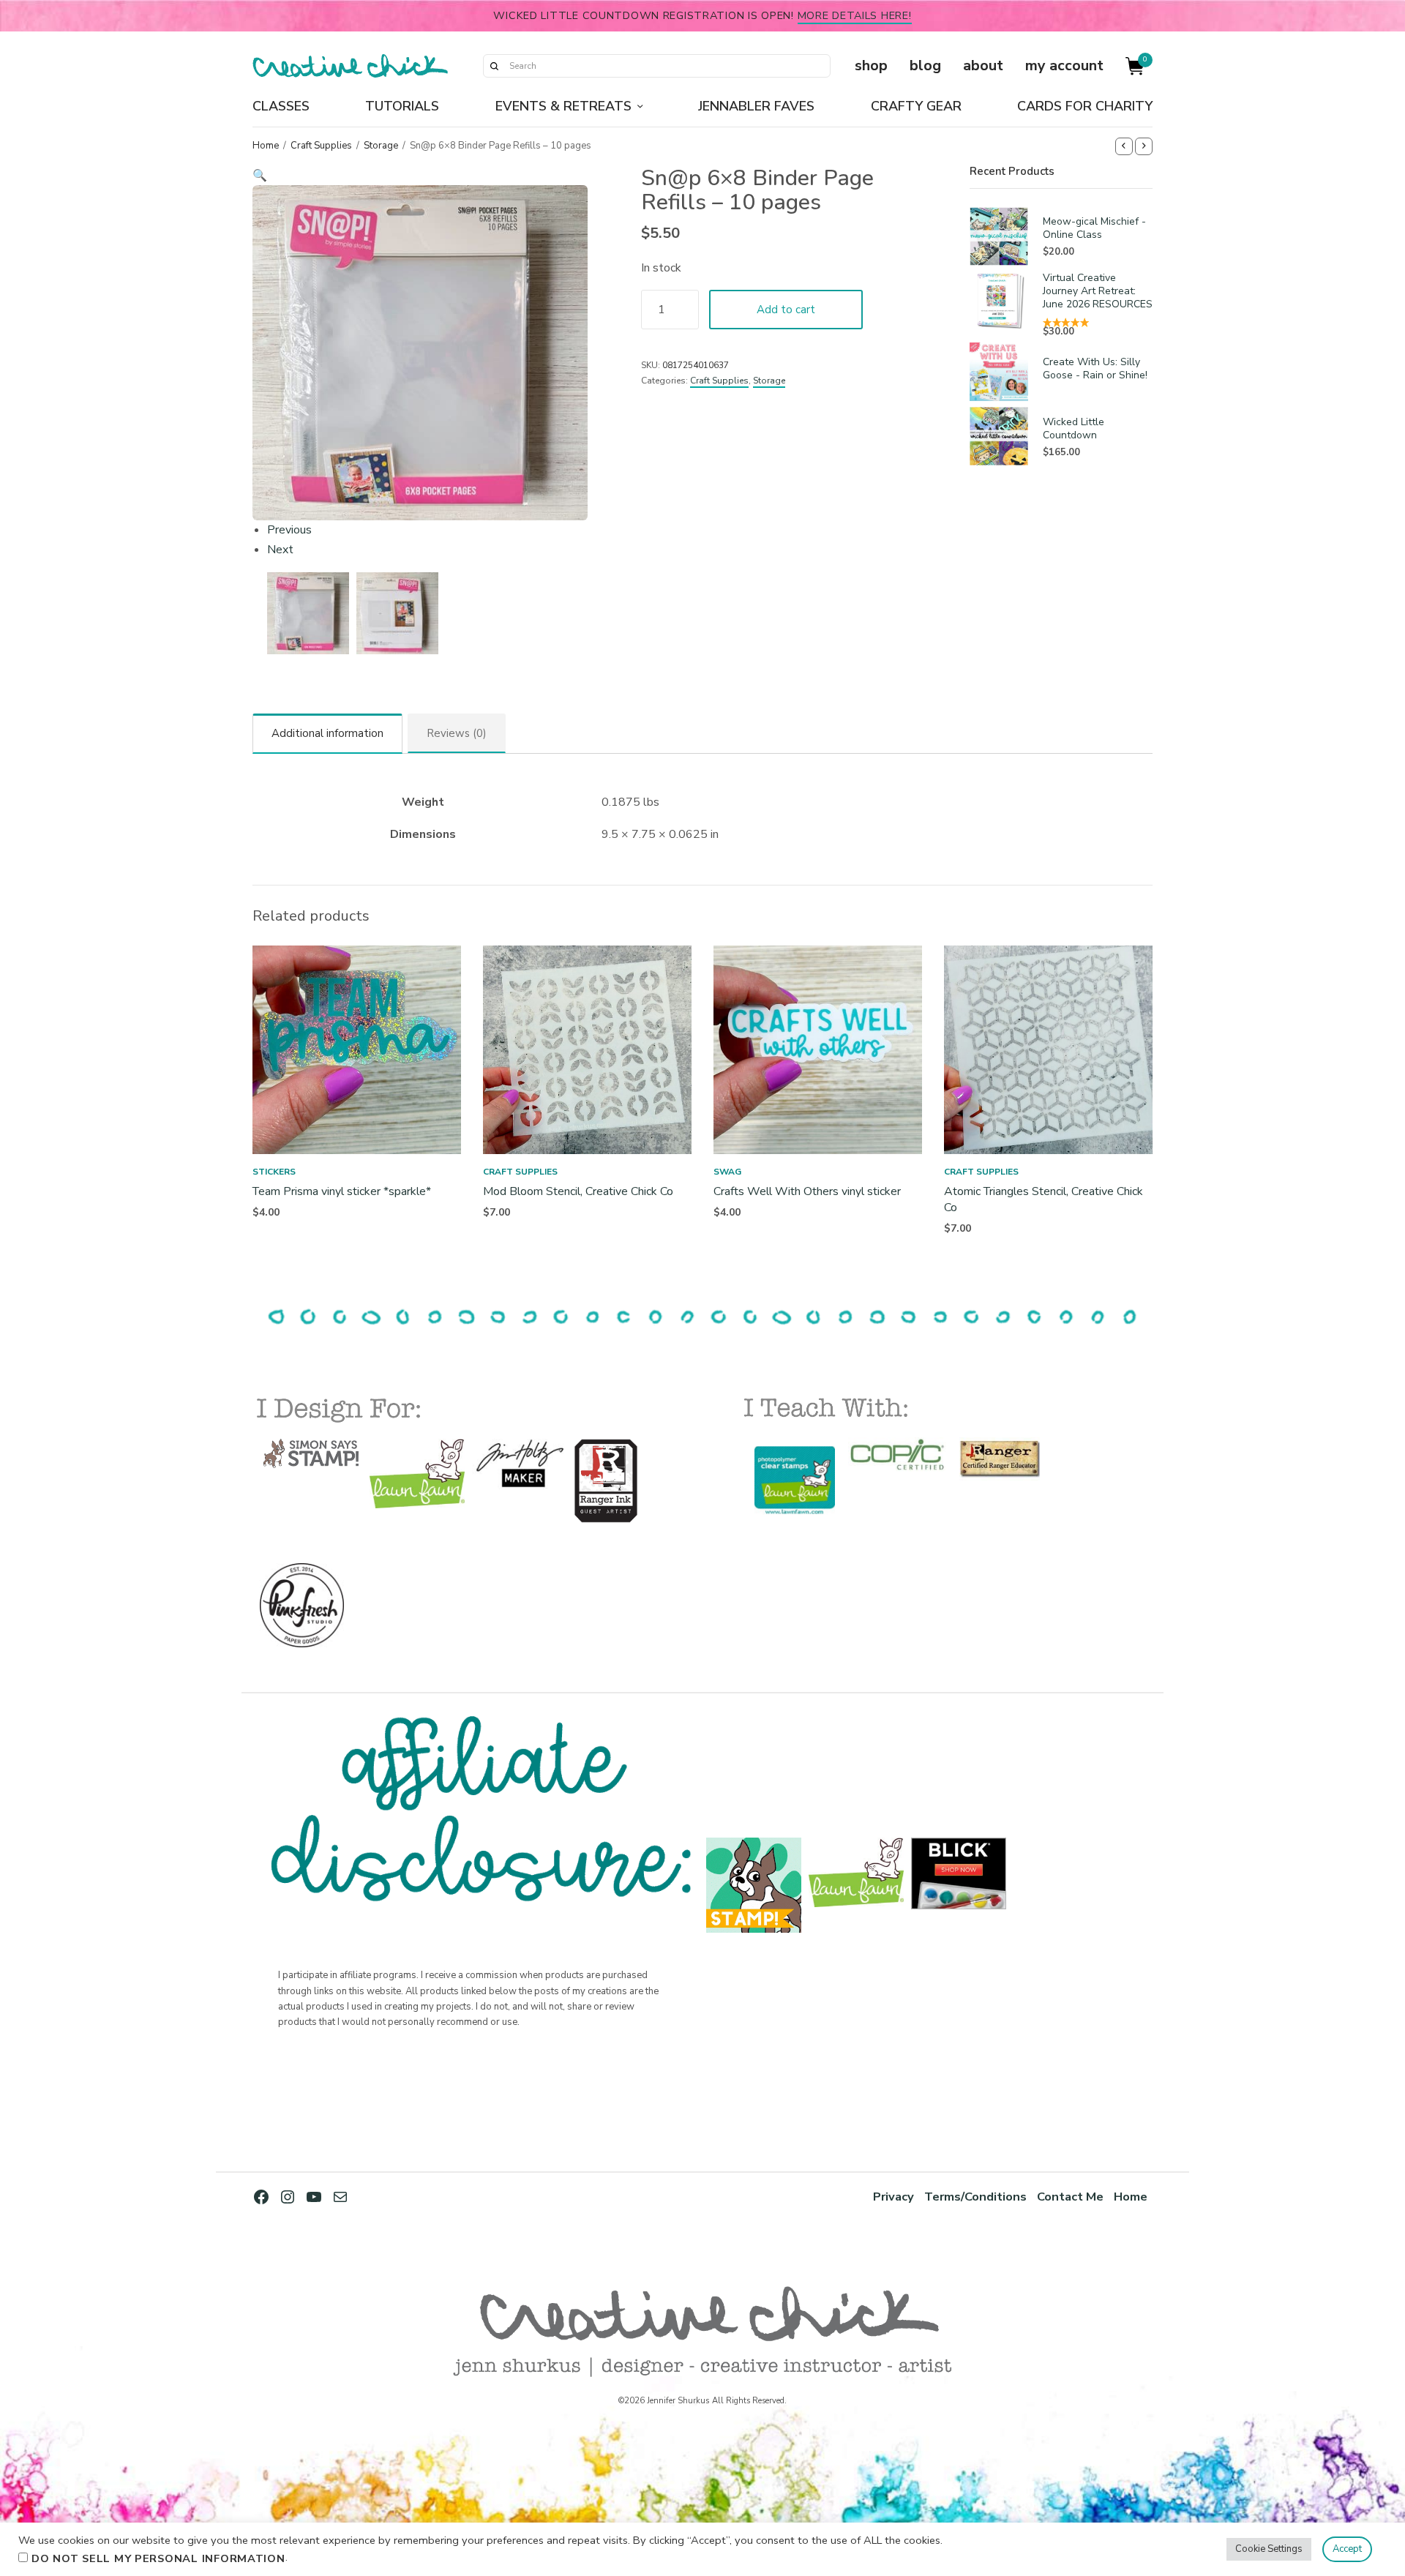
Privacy (893, 2197)
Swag (727, 1172)
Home (266, 146)
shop (871, 65)
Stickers (274, 1172)
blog (925, 65)
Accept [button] (1347, 2549)
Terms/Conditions (975, 2197)
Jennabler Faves (756, 106)
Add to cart (786, 310)
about (983, 65)
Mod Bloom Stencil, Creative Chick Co (578, 1191)
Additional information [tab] (327, 733)
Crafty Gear (916, 106)
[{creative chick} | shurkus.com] (350, 66)
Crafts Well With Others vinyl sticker (807, 1191)
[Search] (494, 66)
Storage (381, 146)
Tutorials (402, 106)
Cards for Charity (1085, 106)
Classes (281, 106)
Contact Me (1070, 2197)
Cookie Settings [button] (1269, 2549)
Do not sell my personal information (158, 2558)
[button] (420, 176)
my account (1064, 65)
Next (280, 550)
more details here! (855, 15)
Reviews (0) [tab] (457, 733)
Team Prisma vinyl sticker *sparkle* (342, 1191)
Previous (289, 530)
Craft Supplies (321, 146)
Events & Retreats (563, 106)
